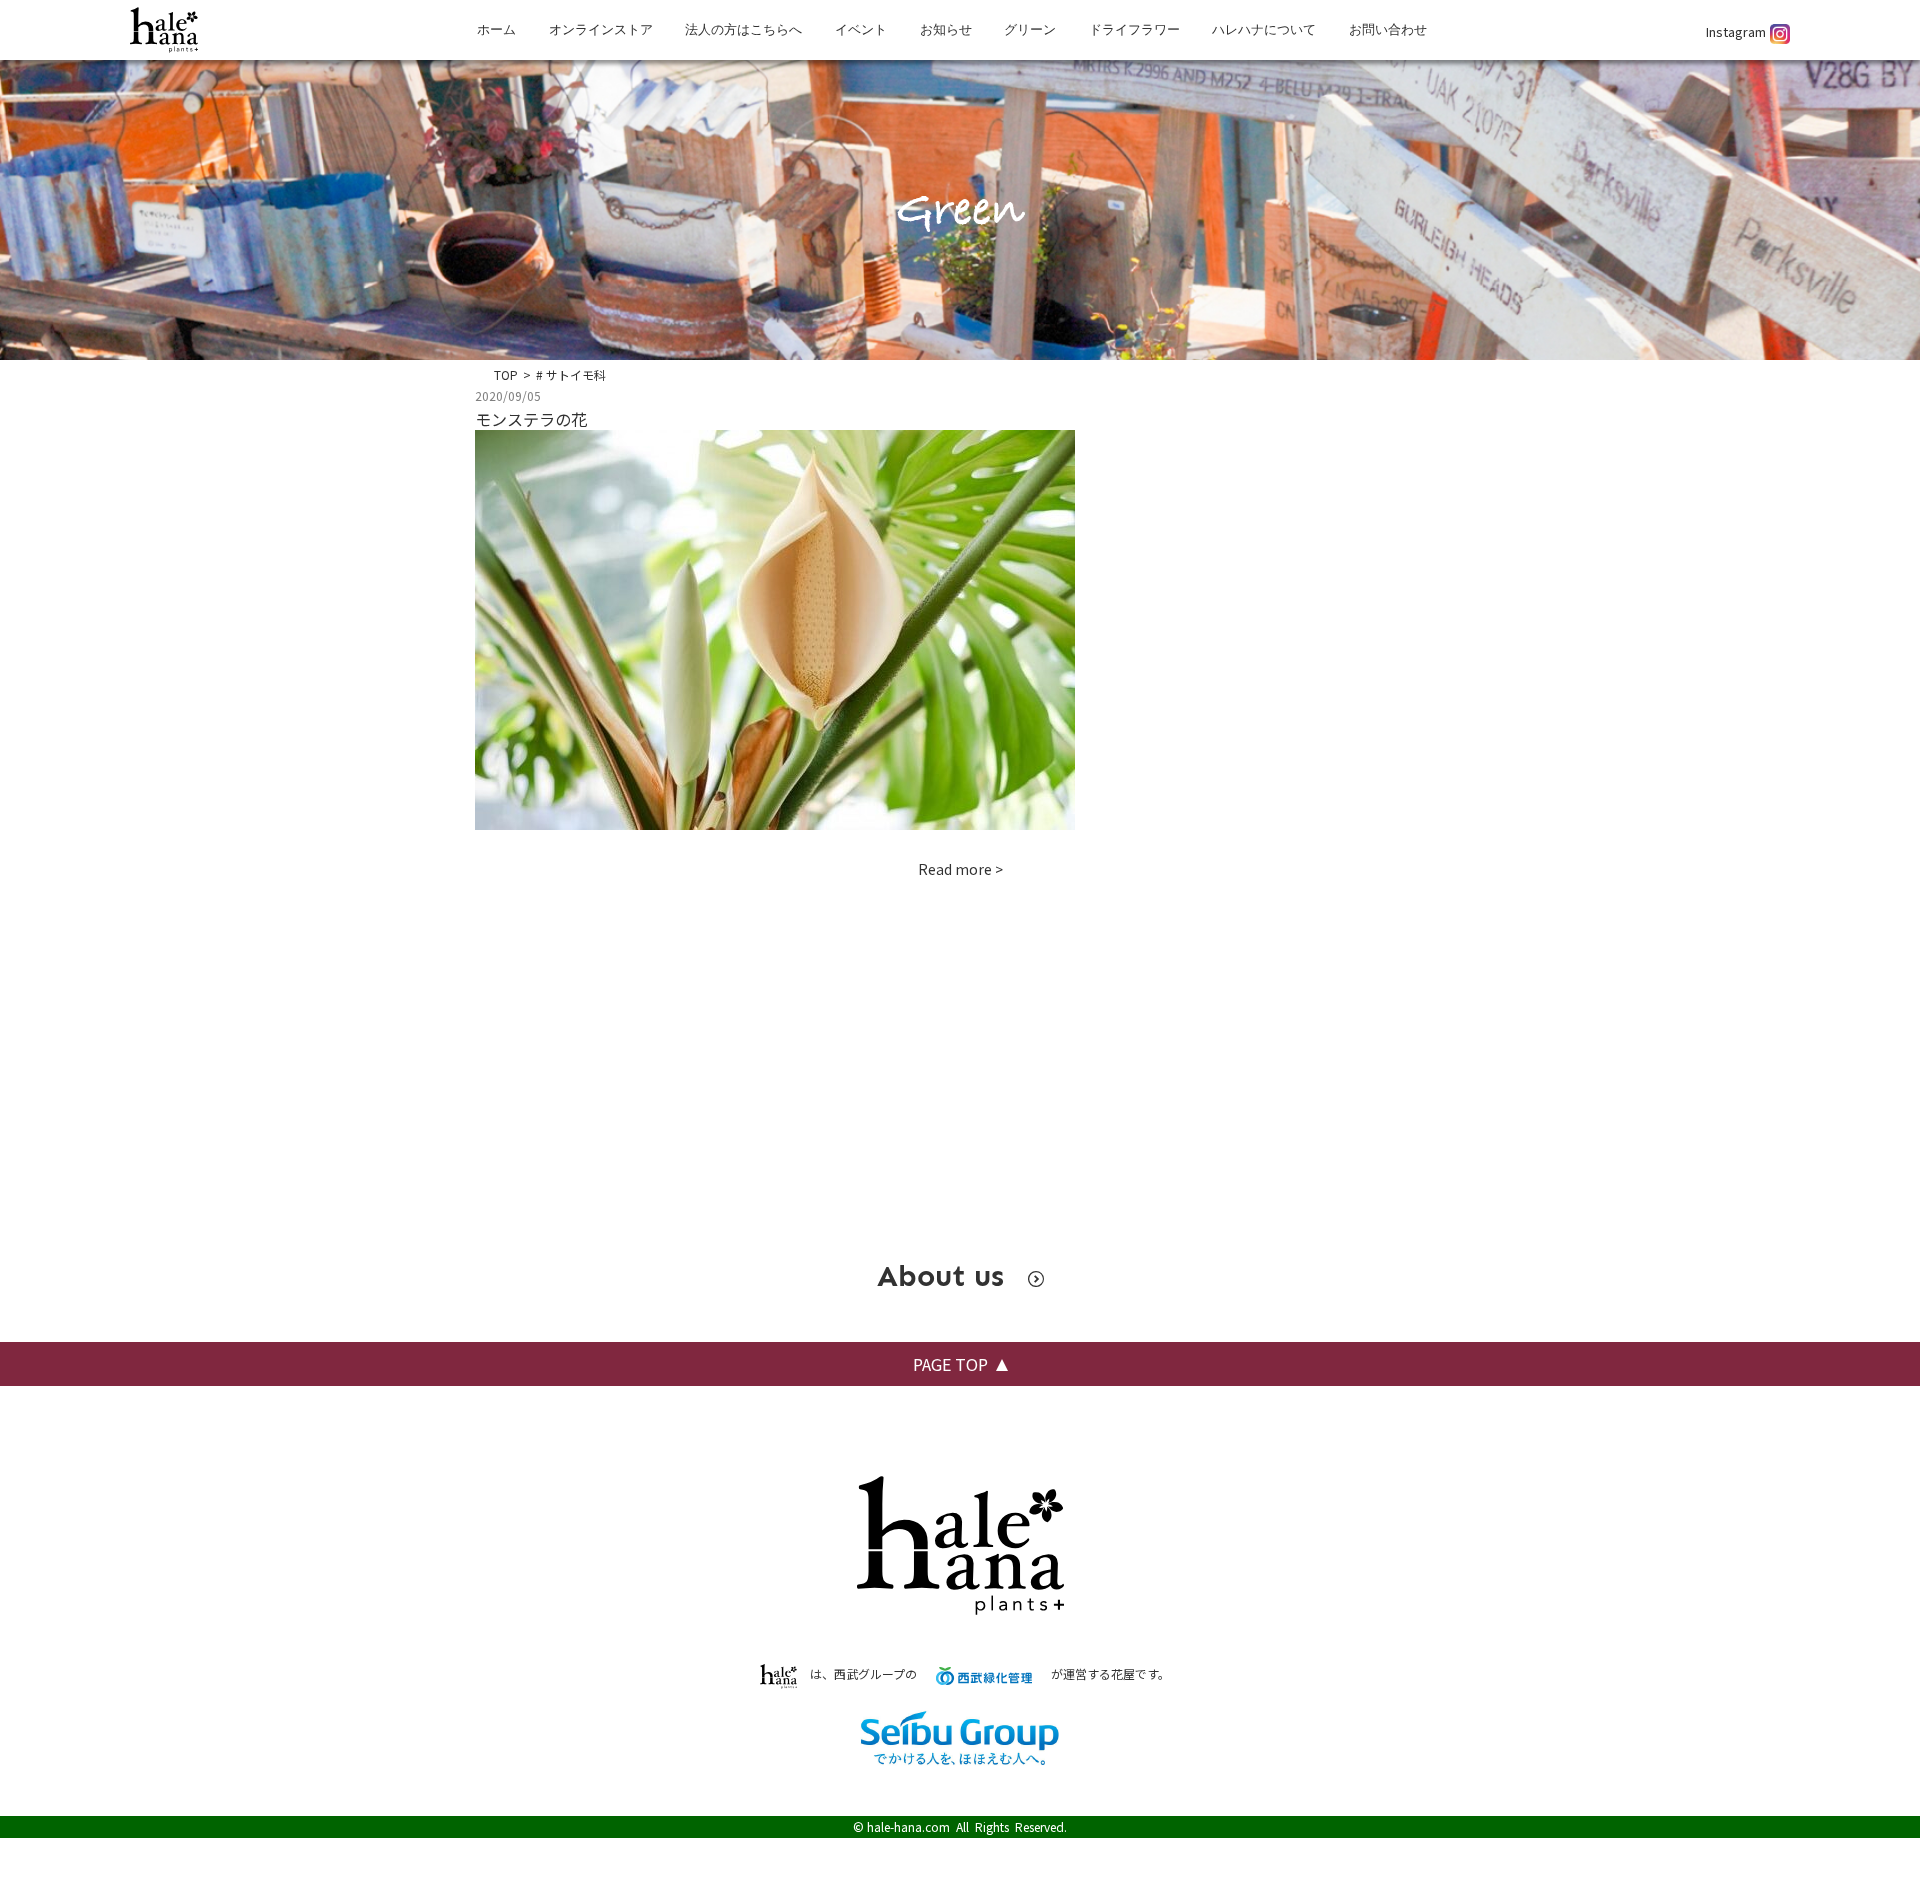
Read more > (960, 869)
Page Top (950, 1364)
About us (945, 1276)
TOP (506, 374)
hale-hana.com (908, 1826)
